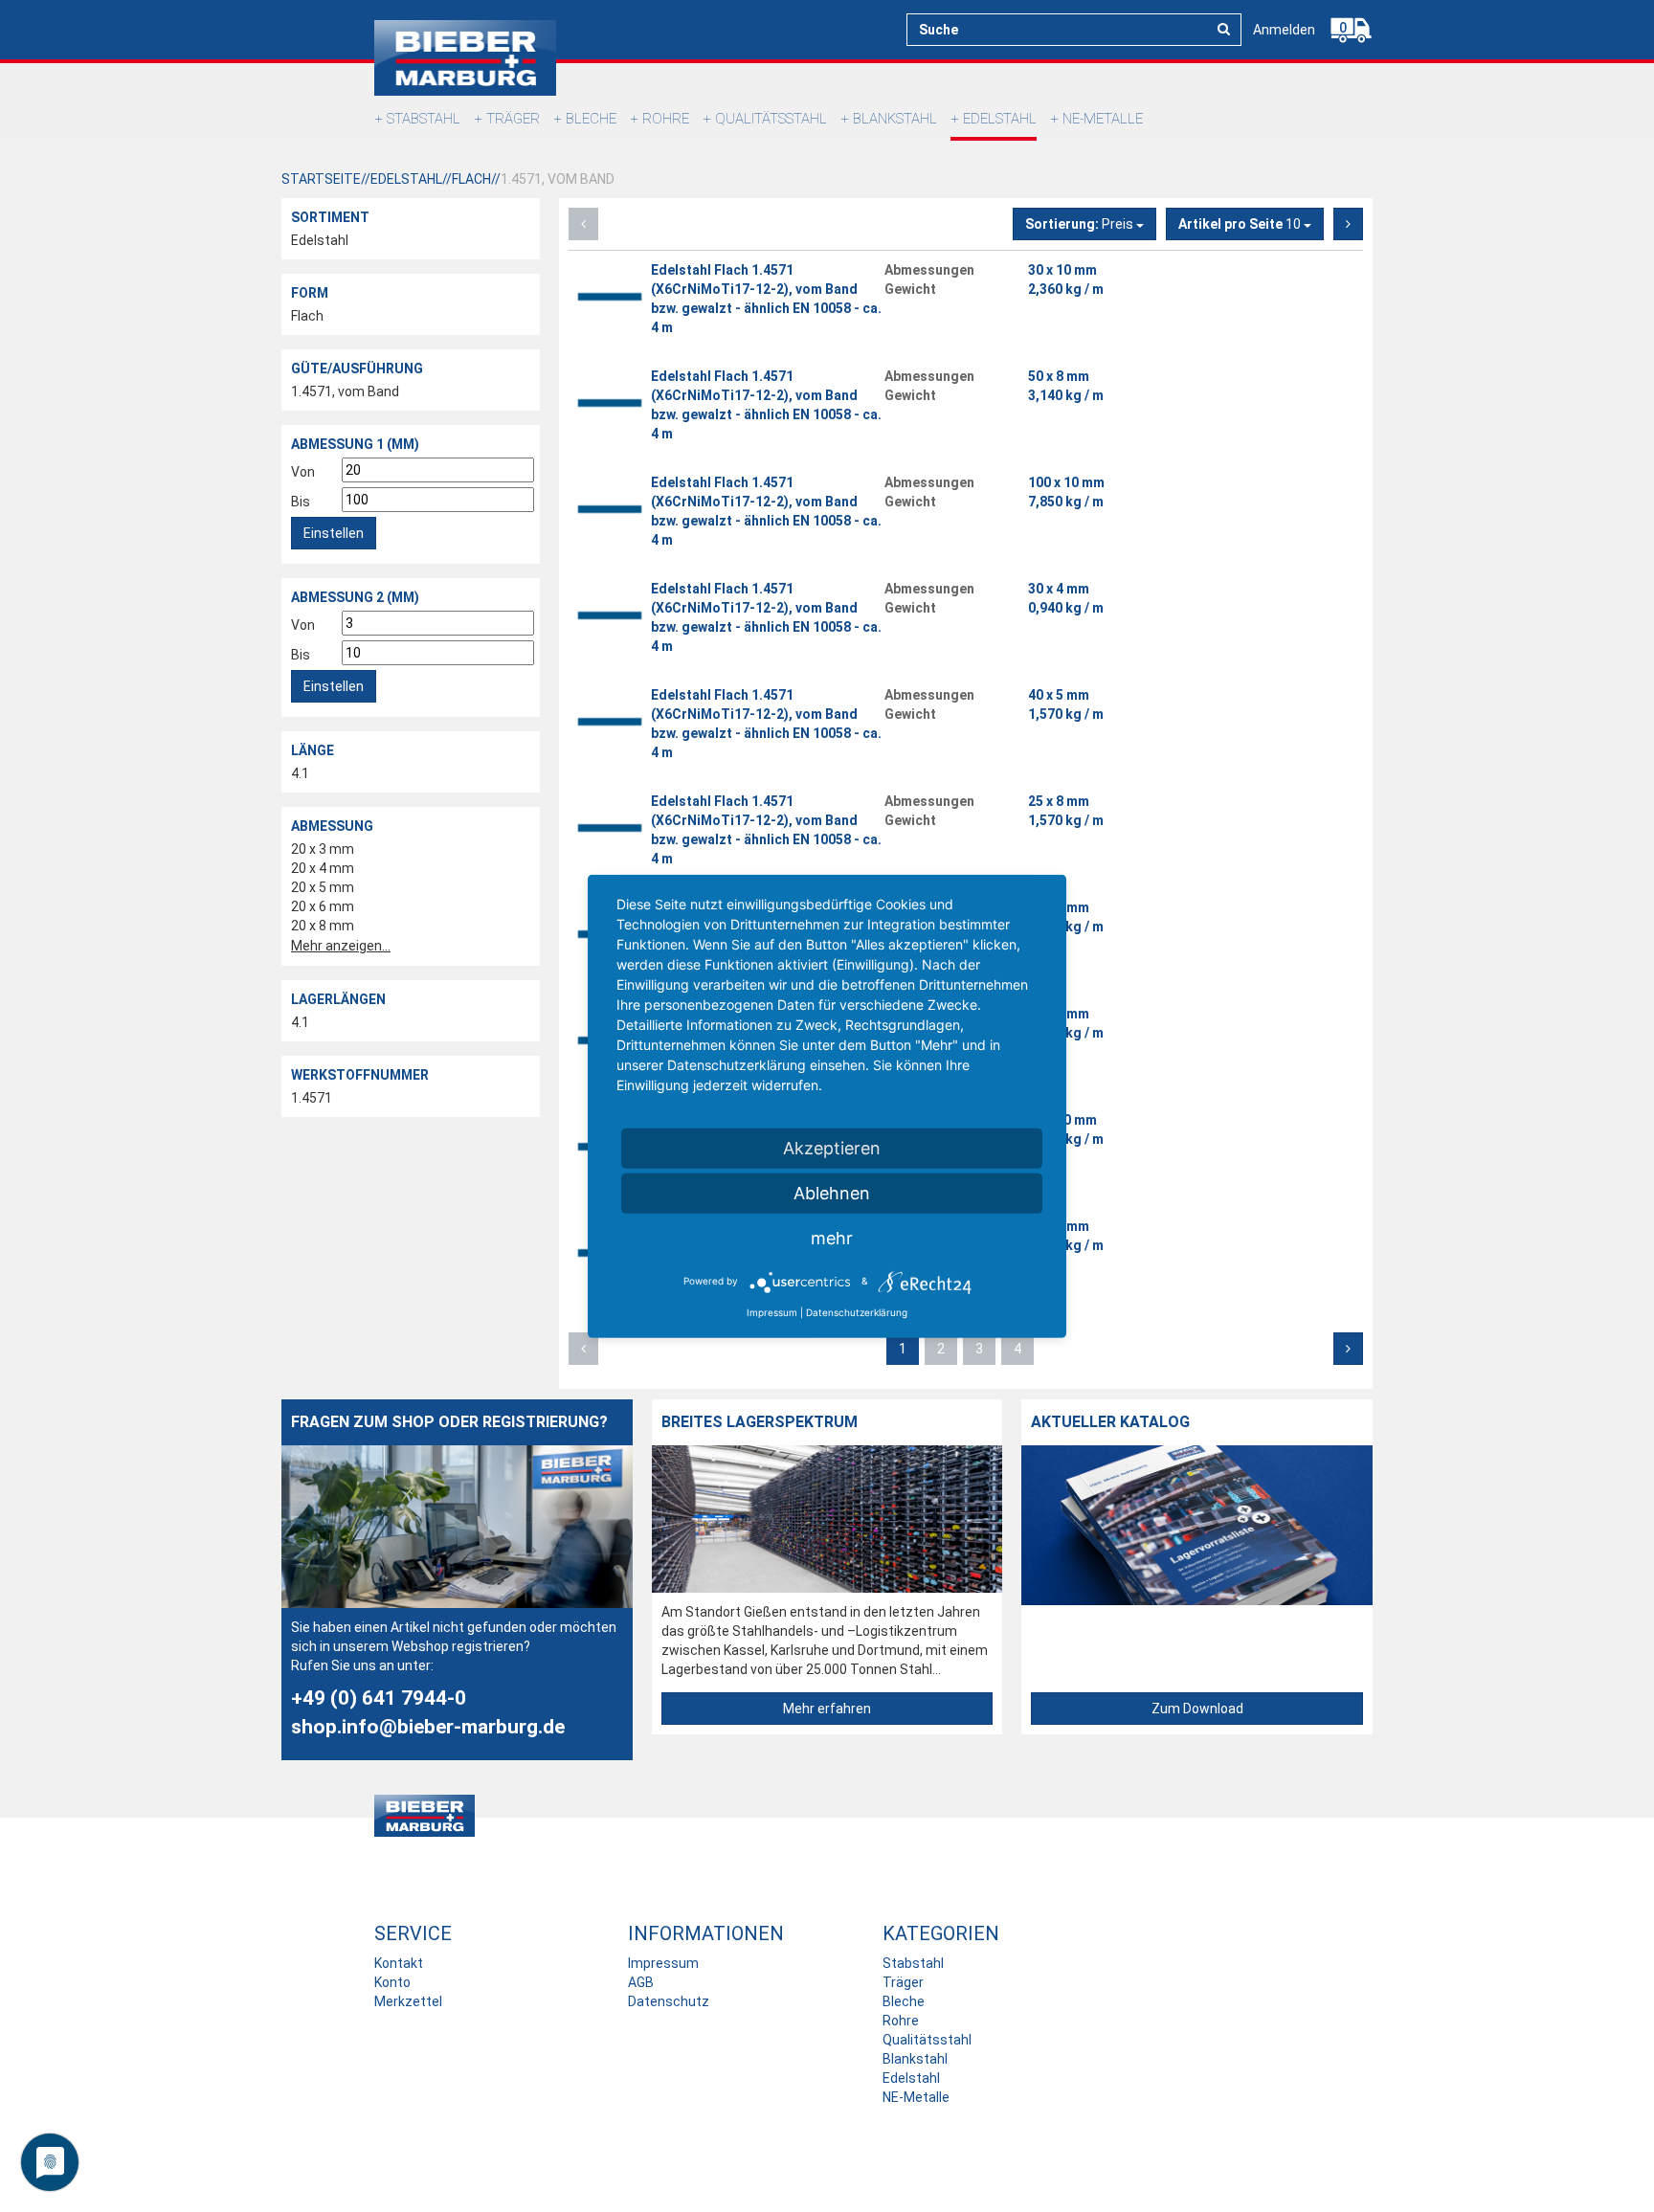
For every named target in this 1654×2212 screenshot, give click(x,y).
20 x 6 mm (323, 906)
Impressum (663, 1963)
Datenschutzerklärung (857, 1311)
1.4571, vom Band (345, 391)
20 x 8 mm (323, 926)
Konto (392, 1982)
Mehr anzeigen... (341, 946)
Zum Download (1197, 1709)
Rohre (666, 119)
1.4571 (312, 1098)
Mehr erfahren (827, 1709)
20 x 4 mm (323, 868)
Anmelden (1284, 30)
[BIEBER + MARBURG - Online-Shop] (465, 58)
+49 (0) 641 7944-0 (379, 1698)
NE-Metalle (1103, 119)
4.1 (300, 773)
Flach (307, 316)
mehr (832, 1237)
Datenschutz (669, 2001)
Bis (301, 502)
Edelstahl (1000, 119)
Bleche (591, 119)
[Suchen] (1224, 29)
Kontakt (399, 1963)
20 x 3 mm (323, 849)
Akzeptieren (832, 1147)
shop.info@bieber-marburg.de (428, 1727)
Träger (513, 119)
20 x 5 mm (323, 887)
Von (303, 472)
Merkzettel (408, 2001)
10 (1241, 224)
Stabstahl (424, 119)
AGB (641, 1982)
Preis (1081, 224)
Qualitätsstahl (771, 119)
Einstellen (334, 533)
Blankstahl (895, 119)
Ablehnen (832, 1192)
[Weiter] (1348, 224)
